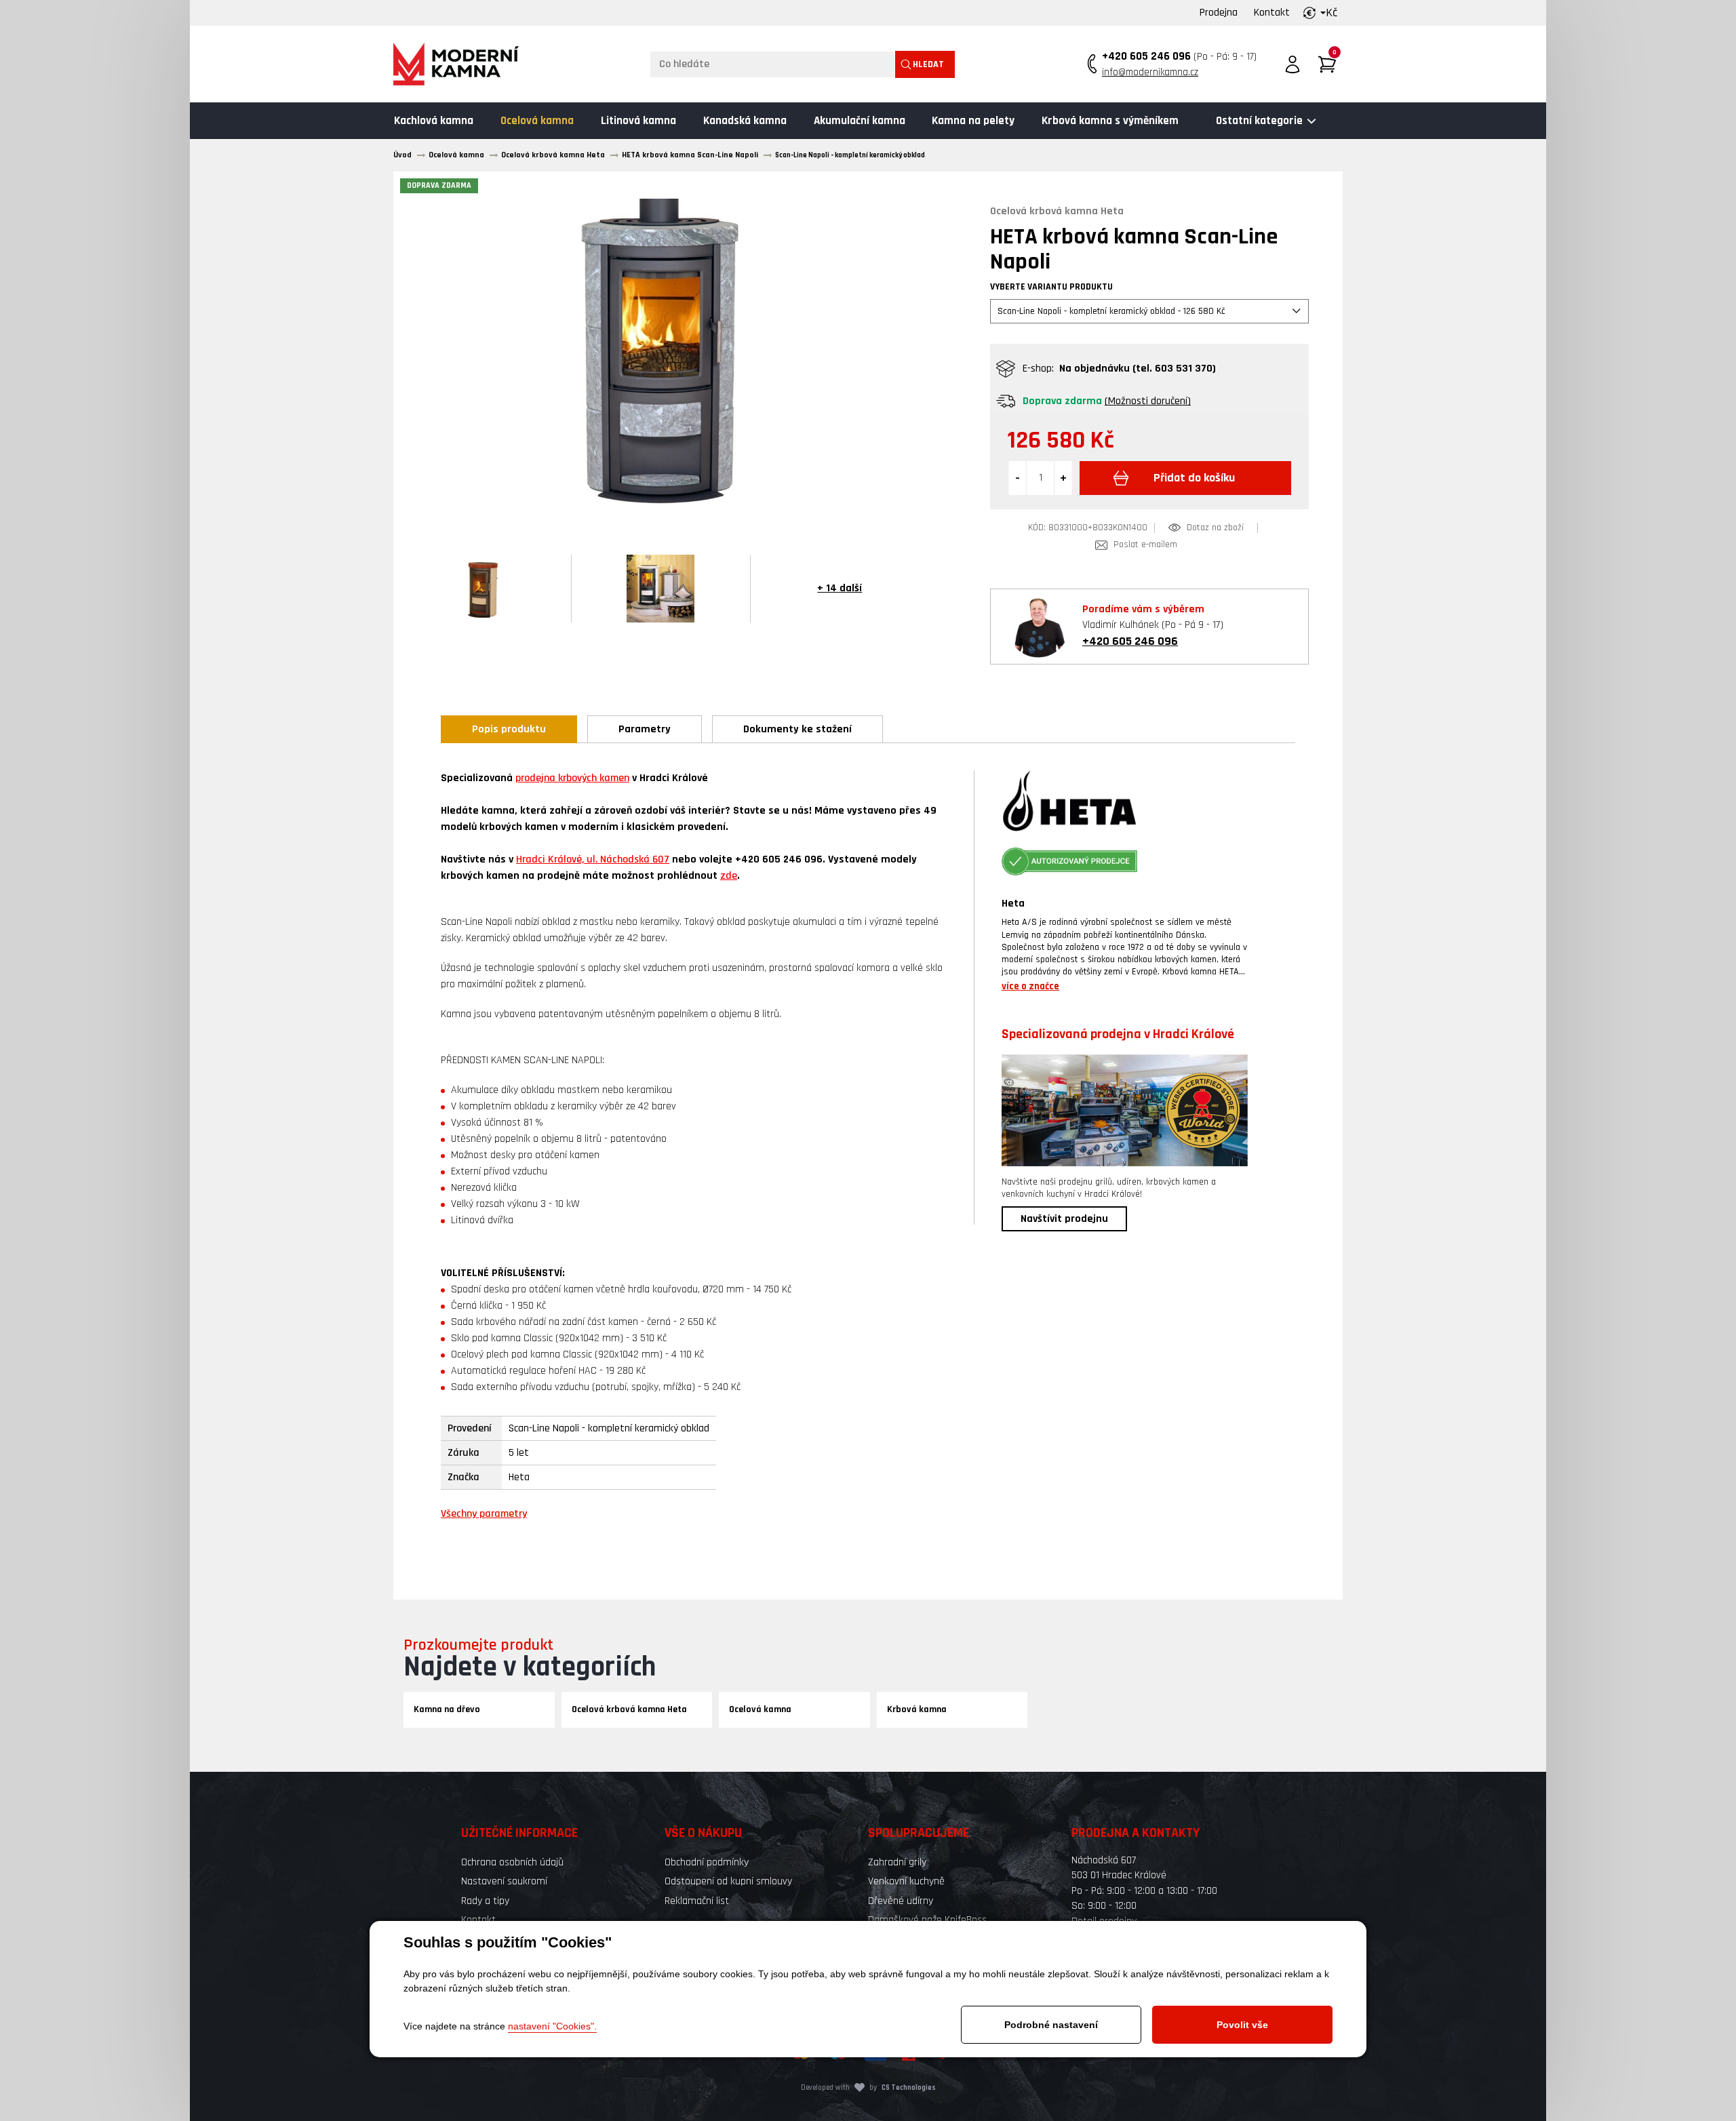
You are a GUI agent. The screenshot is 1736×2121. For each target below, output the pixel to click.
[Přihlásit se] (1293, 64)
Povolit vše (1242, 2025)
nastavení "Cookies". (552, 2026)
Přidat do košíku (1194, 478)
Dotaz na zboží (1215, 528)
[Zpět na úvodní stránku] (456, 64)
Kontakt (1272, 13)
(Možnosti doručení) (1148, 401)
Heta (1013, 904)
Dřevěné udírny (901, 1901)
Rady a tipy (485, 1901)
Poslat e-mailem (1145, 545)
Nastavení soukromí (504, 1881)
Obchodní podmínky (707, 1862)
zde (729, 876)
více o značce (1030, 986)
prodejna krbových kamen (572, 778)
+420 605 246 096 (1146, 56)
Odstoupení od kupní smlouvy (728, 1881)
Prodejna (1219, 13)
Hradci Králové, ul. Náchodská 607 (593, 859)
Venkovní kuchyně (906, 1881)
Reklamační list (697, 1901)
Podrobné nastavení (1051, 2025)
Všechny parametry (484, 1514)
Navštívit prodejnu (1064, 1219)
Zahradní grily (897, 1862)
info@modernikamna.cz (1150, 72)
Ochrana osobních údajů (512, 1862)
